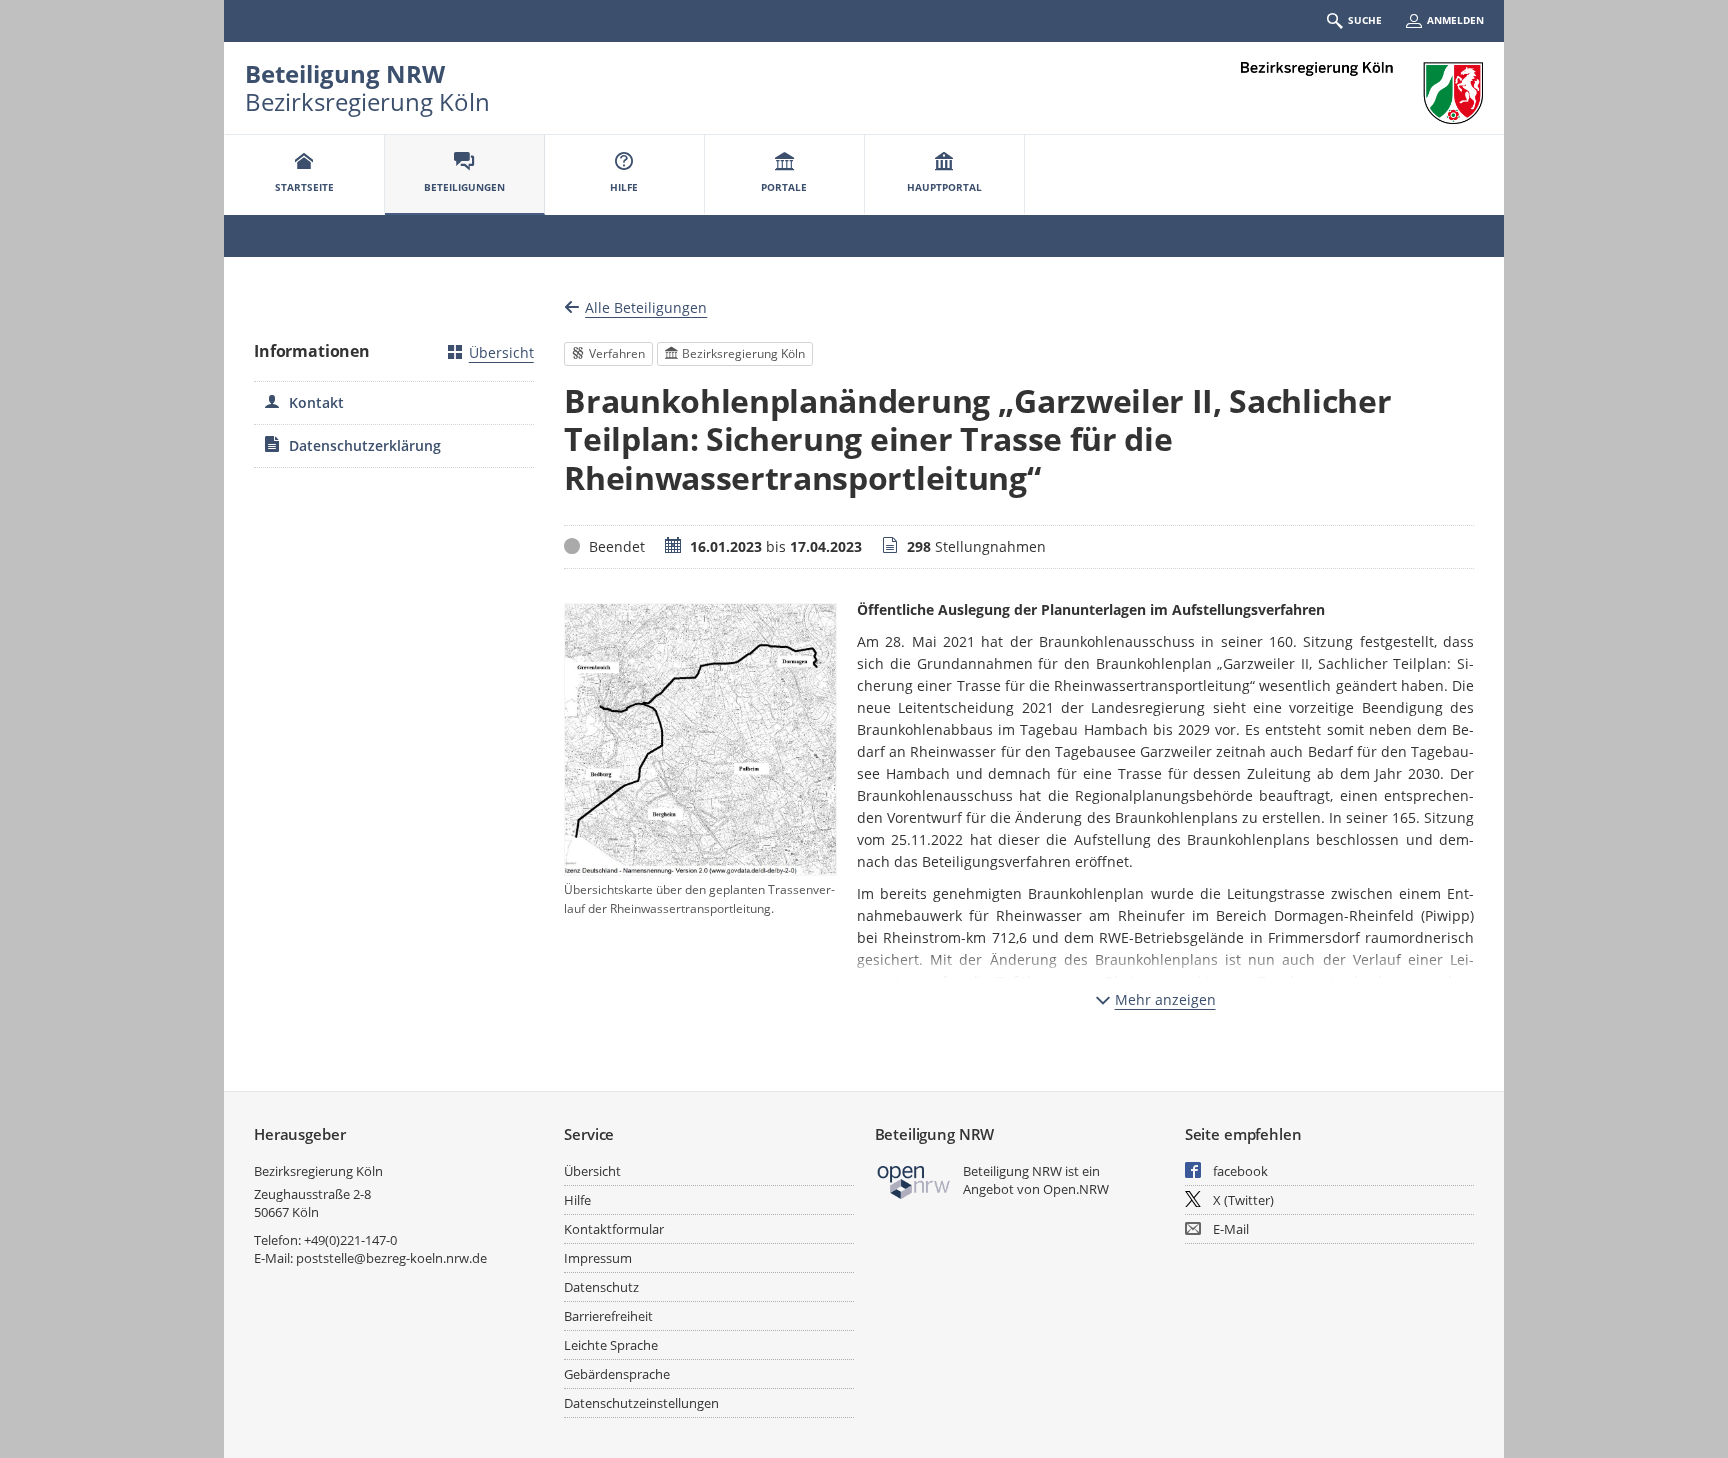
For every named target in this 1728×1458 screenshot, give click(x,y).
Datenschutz (601, 1287)
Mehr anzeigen (1165, 999)
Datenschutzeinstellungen (641, 1403)
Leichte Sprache (611, 1345)
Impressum (598, 1258)
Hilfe (577, 1200)
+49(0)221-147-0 (350, 1240)
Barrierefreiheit (608, 1316)
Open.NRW (1076, 1189)
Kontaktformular (614, 1229)
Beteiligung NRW (345, 73)
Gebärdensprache (617, 1374)
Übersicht (501, 352)
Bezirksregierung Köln (318, 1171)
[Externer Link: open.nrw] (914, 1180)
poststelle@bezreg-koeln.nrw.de (391, 1258)
